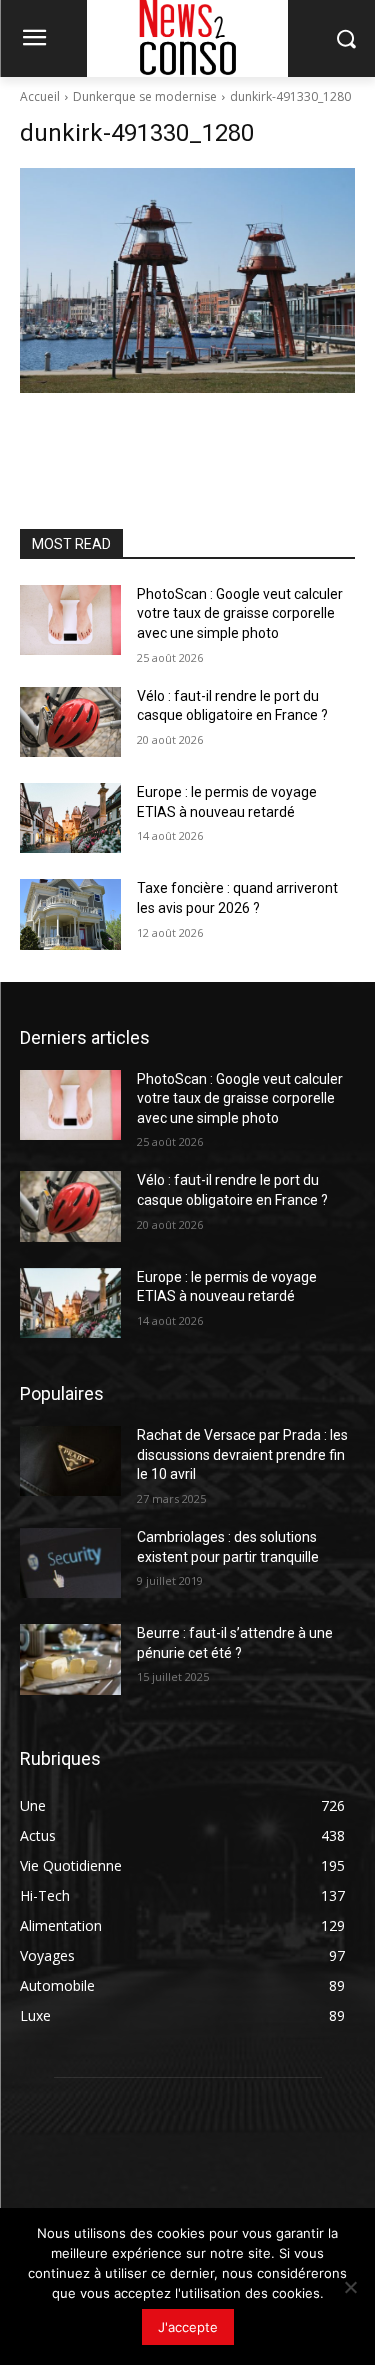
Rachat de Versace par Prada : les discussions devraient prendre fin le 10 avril (242, 1454)
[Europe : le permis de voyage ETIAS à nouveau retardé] (70, 818)
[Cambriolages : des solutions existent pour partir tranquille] (70, 1563)
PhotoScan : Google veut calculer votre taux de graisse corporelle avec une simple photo (240, 613)
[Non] (350, 2287)
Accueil (40, 96)
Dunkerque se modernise (145, 96)
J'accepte (188, 2327)
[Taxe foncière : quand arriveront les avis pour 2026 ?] (70, 914)
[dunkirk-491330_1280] (187, 280)
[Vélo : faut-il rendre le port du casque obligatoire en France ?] (70, 722)
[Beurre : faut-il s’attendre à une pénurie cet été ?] (70, 1659)
